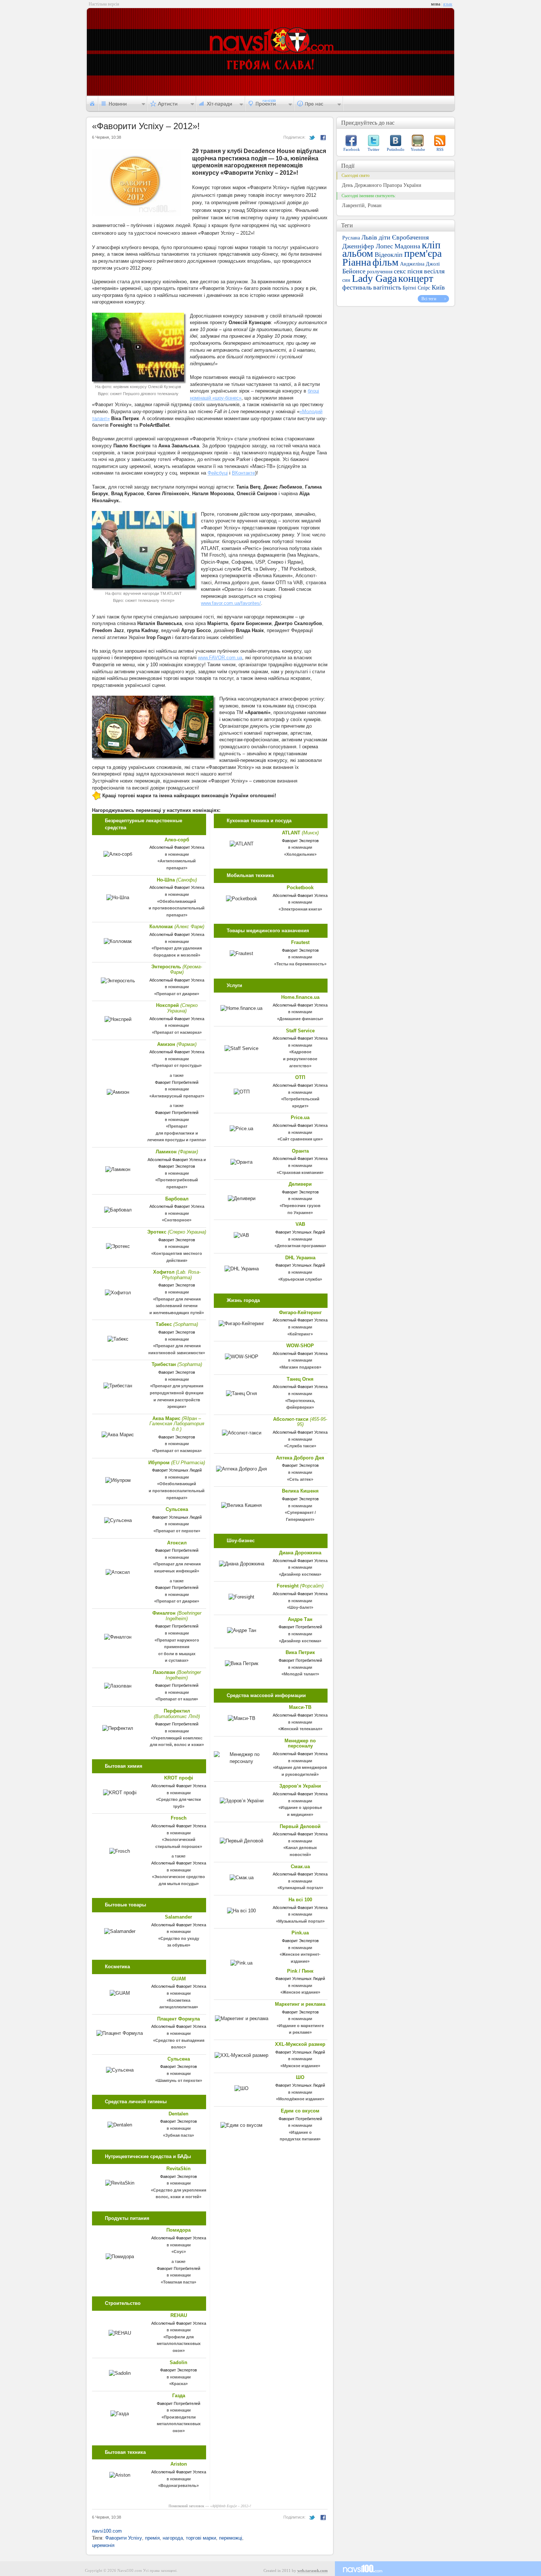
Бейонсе (354, 271)
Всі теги (429, 299)
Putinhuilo (396, 149)
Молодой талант (300, 1674)
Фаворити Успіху (124, 2538)
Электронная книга (300, 909)
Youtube (418, 149)
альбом (358, 253)
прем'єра (423, 253)
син (346, 280)
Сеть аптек (300, 1479)
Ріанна (357, 262)
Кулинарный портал (300, 1888)
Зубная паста (178, 2135)
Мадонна (407, 246)
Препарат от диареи (177, 994)
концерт (416, 278)
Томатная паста (178, 2282)
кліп (431, 245)
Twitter (374, 149)
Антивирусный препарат (177, 1096)
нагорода (173, 2538)
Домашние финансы (300, 1019)
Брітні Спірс (416, 288)
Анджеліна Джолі (420, 264)
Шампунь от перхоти (179, 2080)
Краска (178, 2384)
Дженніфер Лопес (368, 246)
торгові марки (201, 2538)
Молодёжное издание (300, 2099)
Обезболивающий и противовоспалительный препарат (177, 908)
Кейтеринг (300, 1334)
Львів (369, 237)
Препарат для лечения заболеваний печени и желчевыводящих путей (176, 1306)
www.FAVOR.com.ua (220, 658)
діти (385, 237)
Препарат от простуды (177, 1065)
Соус (179, 2252)
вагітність (387, 287)
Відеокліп (389, 255)
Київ (438, 287)
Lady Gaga (374, 278)
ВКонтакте (243, 473)
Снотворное (177, 1220)
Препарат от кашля (177, 1699)
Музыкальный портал (300, 1921)
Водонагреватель (178, 2485)
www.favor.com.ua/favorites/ (231, 603)
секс (400, 271)
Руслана (351, 238)
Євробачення (410, 237)
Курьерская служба (300, 1279)
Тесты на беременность (300, 964)
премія (152, 2538)
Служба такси (300, 1446)
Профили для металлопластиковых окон (179, 2344)
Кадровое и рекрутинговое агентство (300, 1059)
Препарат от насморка (177, 1032)
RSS (440, 149)
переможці (231, 2538)
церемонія (103, 2545)
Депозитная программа (300, 1246)
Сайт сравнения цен (300, 1139)
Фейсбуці (218, 473)
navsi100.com (107, 2531)
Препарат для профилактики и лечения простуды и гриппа (176, 1133)
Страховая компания (300, 1172)
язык (448, 4)
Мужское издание (300, 2066)
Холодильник (300, 854)
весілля (434, 271)
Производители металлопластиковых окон (179, 2424)
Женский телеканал (300, 1729)
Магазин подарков (300, 1367)
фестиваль (357, 287)
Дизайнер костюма (300, 1574)
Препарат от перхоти (177, 1531)
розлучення (380, 272)
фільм (386, 262)
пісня (415, 271)
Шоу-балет (300, 1607)
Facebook (352, 149)
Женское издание (300, 1992)
